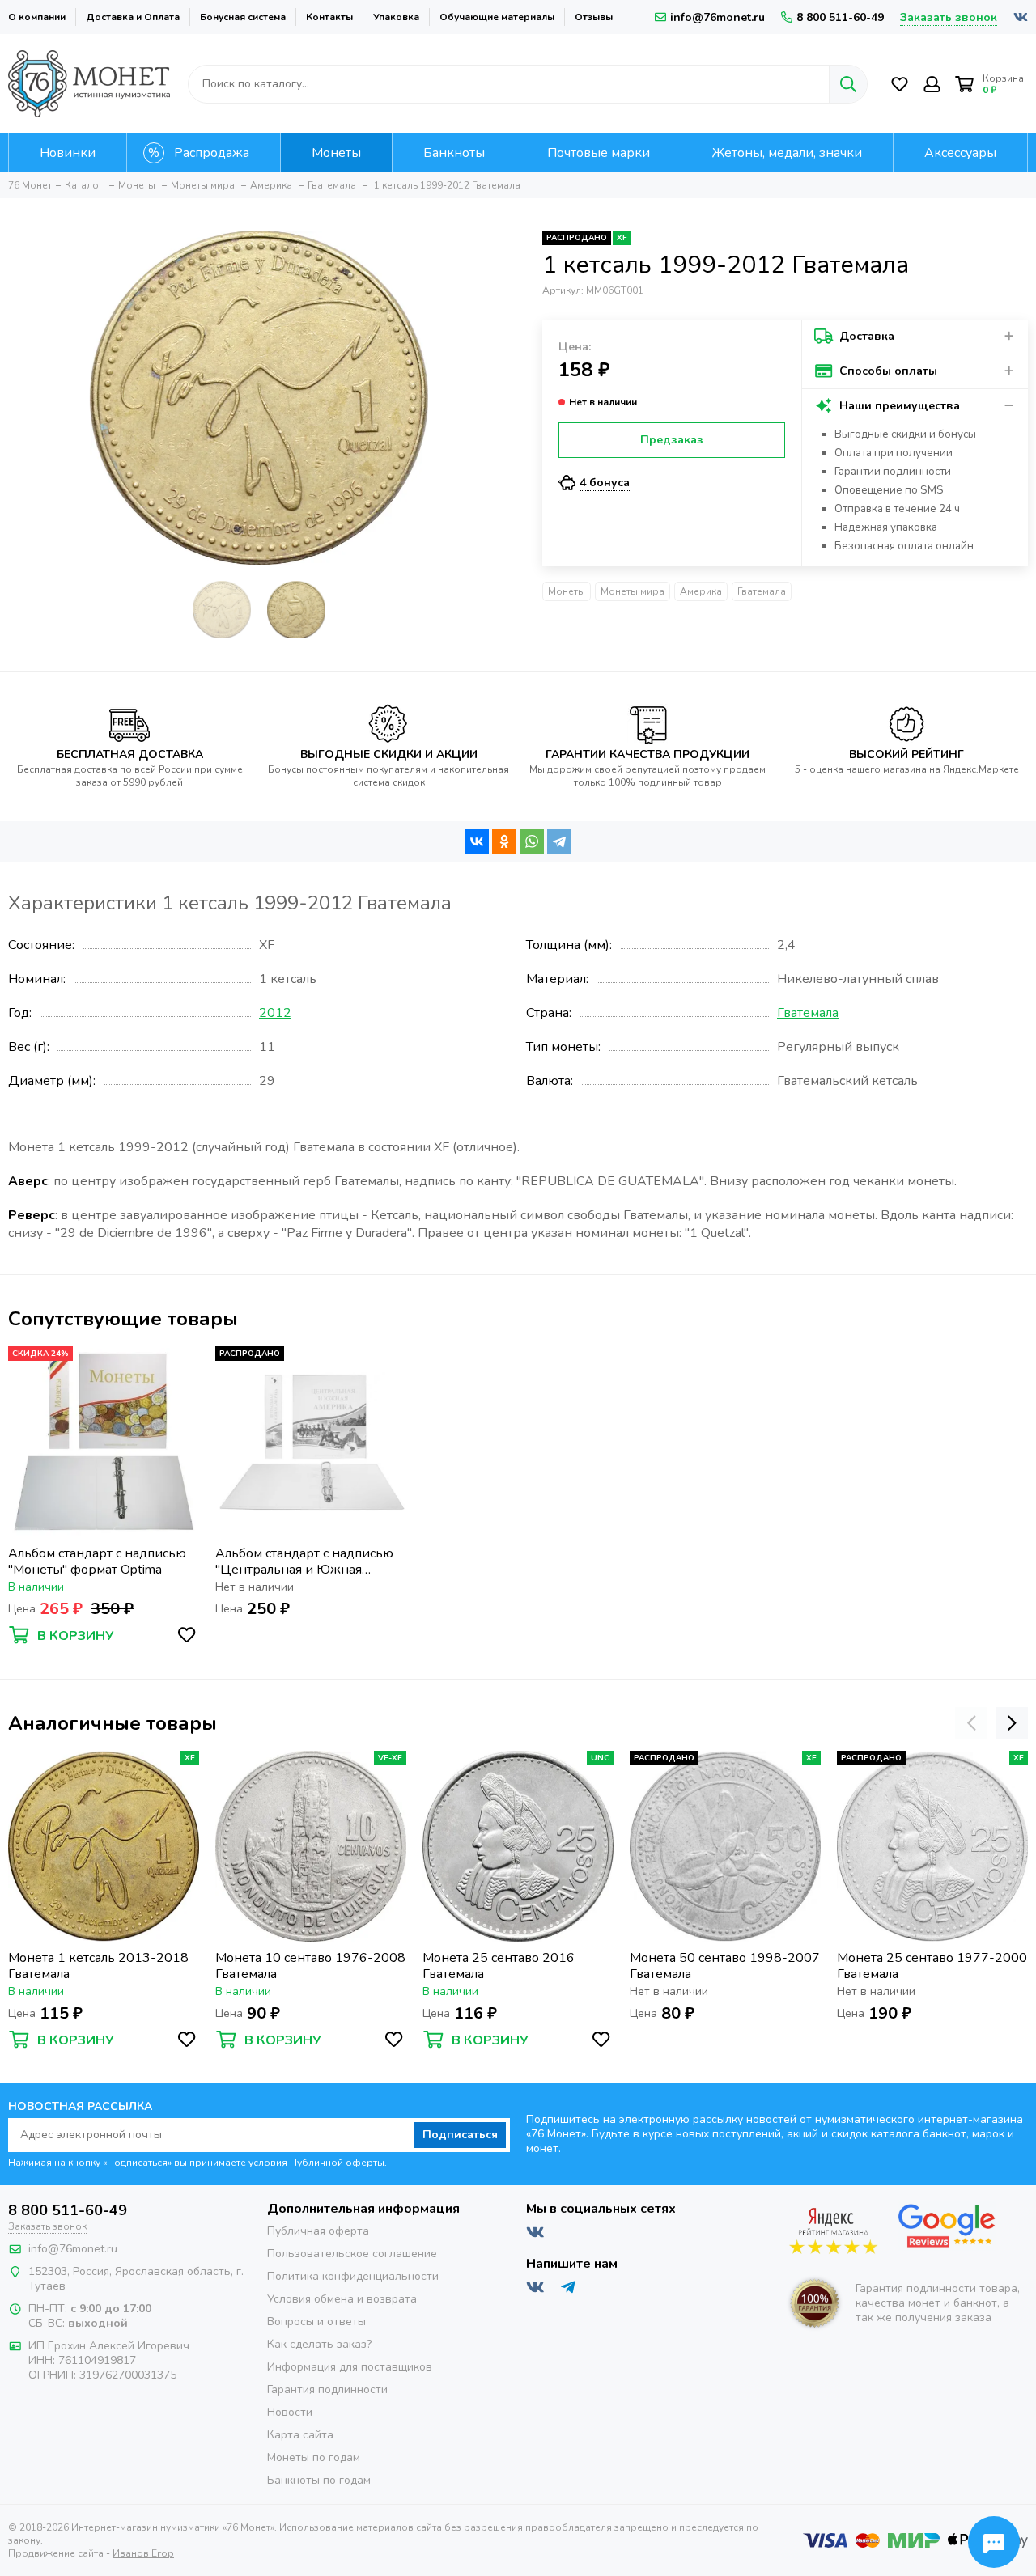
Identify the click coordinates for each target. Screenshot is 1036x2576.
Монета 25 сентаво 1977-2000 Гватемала (932, 1966)
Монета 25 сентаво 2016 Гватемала (499, 1966)
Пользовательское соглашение (352, 2254)
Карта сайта (300, 2435)
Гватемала (762, 591)
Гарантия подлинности (327, 2390)
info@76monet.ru (718, 17)
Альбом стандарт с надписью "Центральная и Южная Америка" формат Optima (304, 1561)
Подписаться (460, 2135)
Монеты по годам (314, 2457)
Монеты (567, 591)
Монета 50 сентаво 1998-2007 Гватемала (725, 1966)
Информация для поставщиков (350, 2367)
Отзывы (594, 17)
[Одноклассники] (504, 841)
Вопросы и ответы (316, 2322)
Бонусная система (243, 17)
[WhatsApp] (532, 841)
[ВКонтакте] (477, 841)
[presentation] (971, 1723)
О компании (37, 17)
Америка (701, 591)
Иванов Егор (143, 2553)
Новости (290, 2412)
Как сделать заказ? (319, 2344)
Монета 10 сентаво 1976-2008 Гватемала (310, 1966)
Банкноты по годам (319, 2480)
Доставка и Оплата (133, 17)
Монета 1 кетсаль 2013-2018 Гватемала (98, 1966)
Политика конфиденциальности (353, 2276)
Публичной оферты (337, 2163)
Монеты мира (633, 591)
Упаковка (396, 17)
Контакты (329, 17)
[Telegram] (559, 841)
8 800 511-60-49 (840, 17)
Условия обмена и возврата (342, 2299)
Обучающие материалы (497, 17)
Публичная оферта (318, 2231)
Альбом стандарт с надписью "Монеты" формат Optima (97, 1561)
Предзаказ (672, 440)
